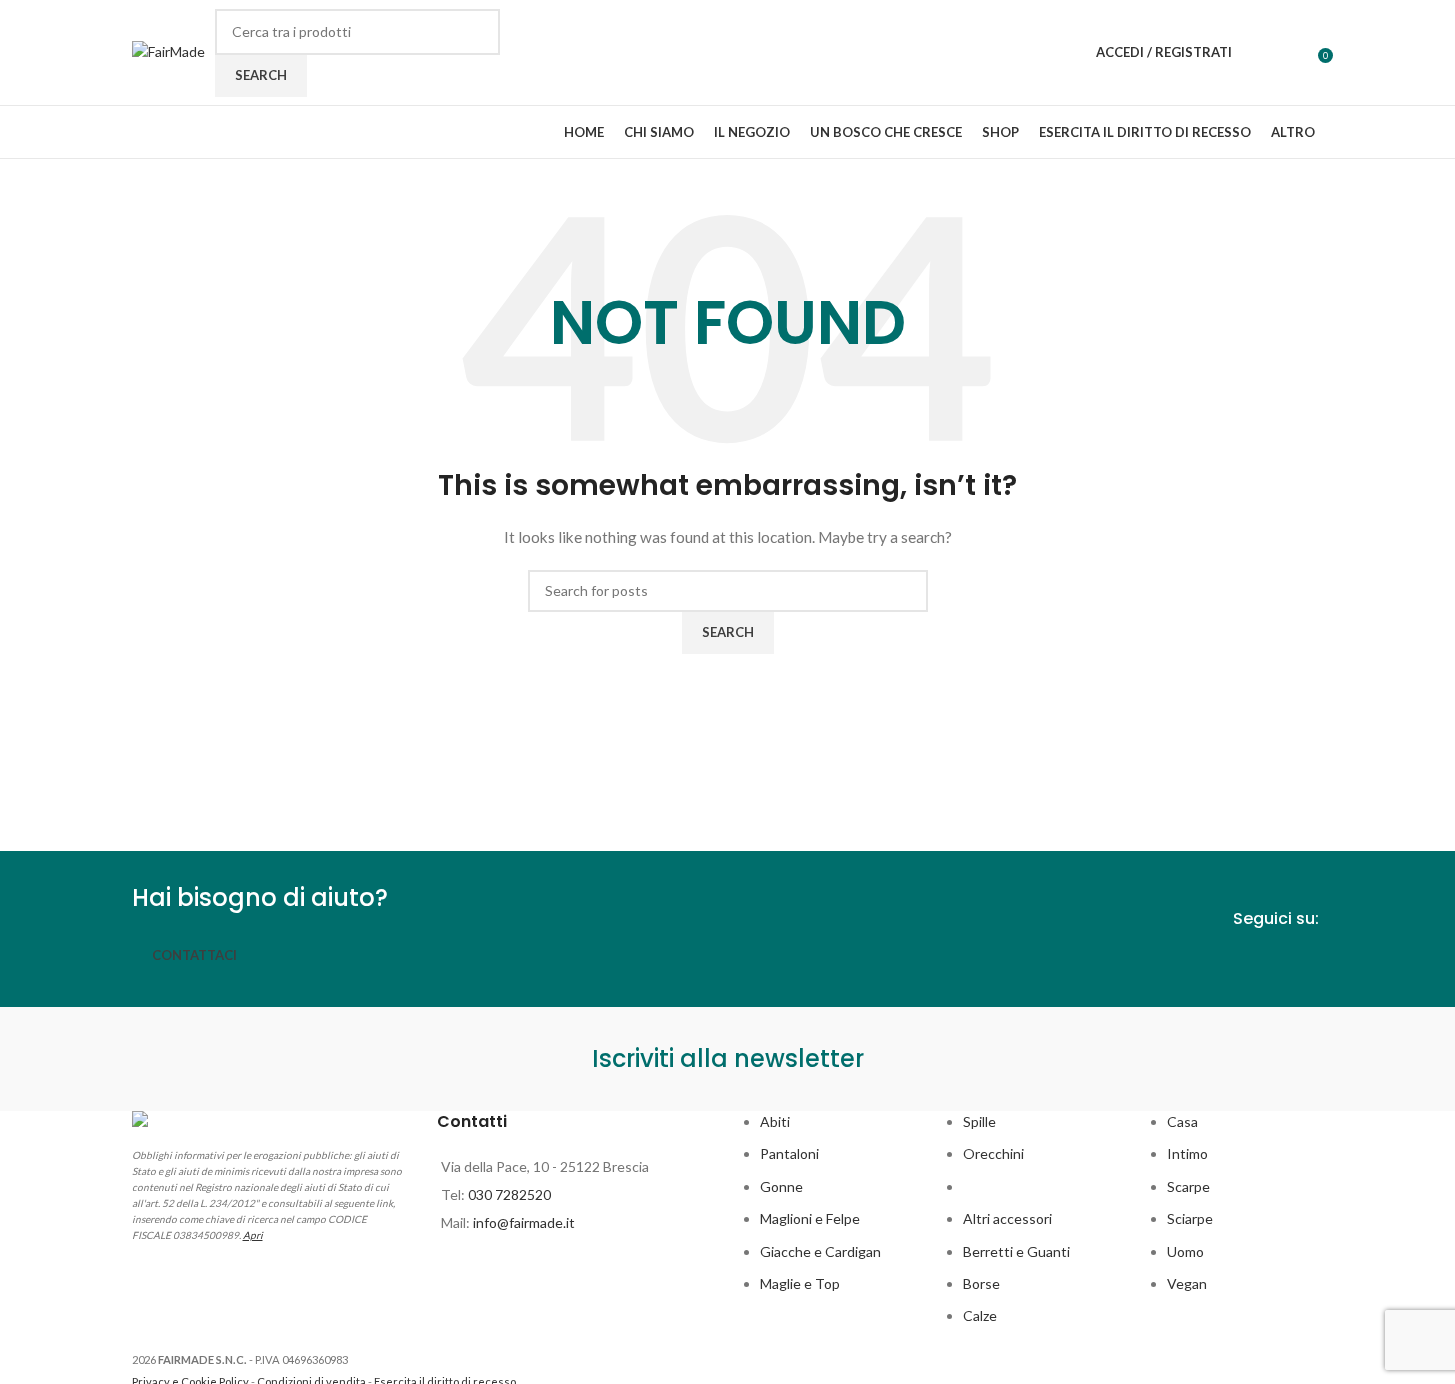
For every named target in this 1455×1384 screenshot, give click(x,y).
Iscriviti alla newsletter (728, 1058)
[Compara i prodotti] (1296, 53)
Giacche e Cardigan (820, 1251)
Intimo (1187, 1153)
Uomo (1185, 1251)
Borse (981, 1283)
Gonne (781, 1186)
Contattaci (194, 955)
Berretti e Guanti (1016, 1251)
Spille (979, 1121)
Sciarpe (1190, 1218)
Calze (980, 1315)
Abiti (775, 1121)
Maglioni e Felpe (810, 1218)
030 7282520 (509, 1194)
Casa (1182, 1121)
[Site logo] (168, 50)
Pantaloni (789, 1153)
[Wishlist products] (1260, 53)
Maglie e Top (800, 1283)
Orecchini (993, 1153)
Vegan (1187, 1283)
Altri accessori (1007, 1218)
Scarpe (1188, 1186)
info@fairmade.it (524, 1222)
